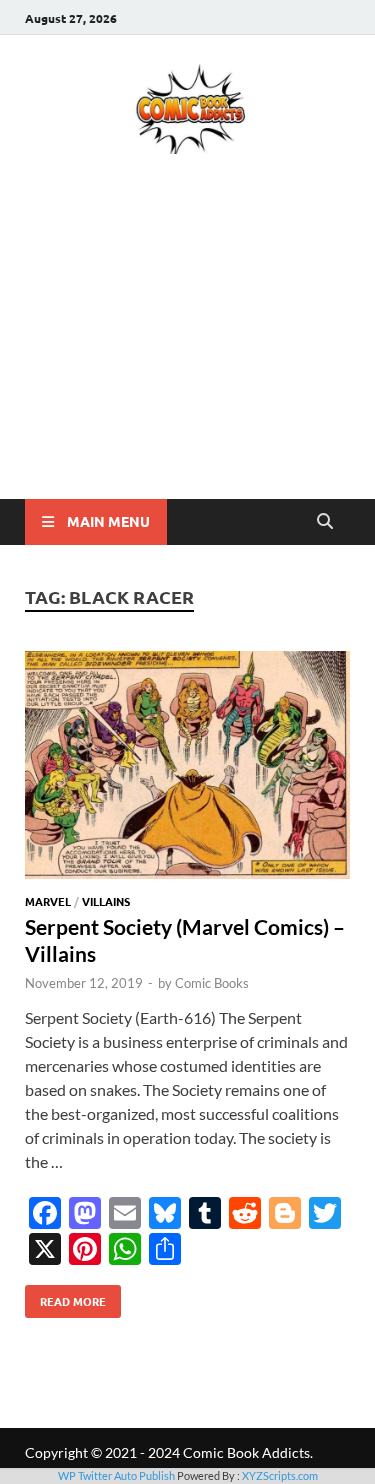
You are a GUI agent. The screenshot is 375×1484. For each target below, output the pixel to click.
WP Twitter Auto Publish (116, 1475)
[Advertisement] (187, 355)
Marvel (48, 901)
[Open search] (325, 522)
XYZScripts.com (280, 1475)
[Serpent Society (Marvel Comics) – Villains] (187, 768)
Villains (106, 901)
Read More (65, 1297)
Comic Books (212, 983)
